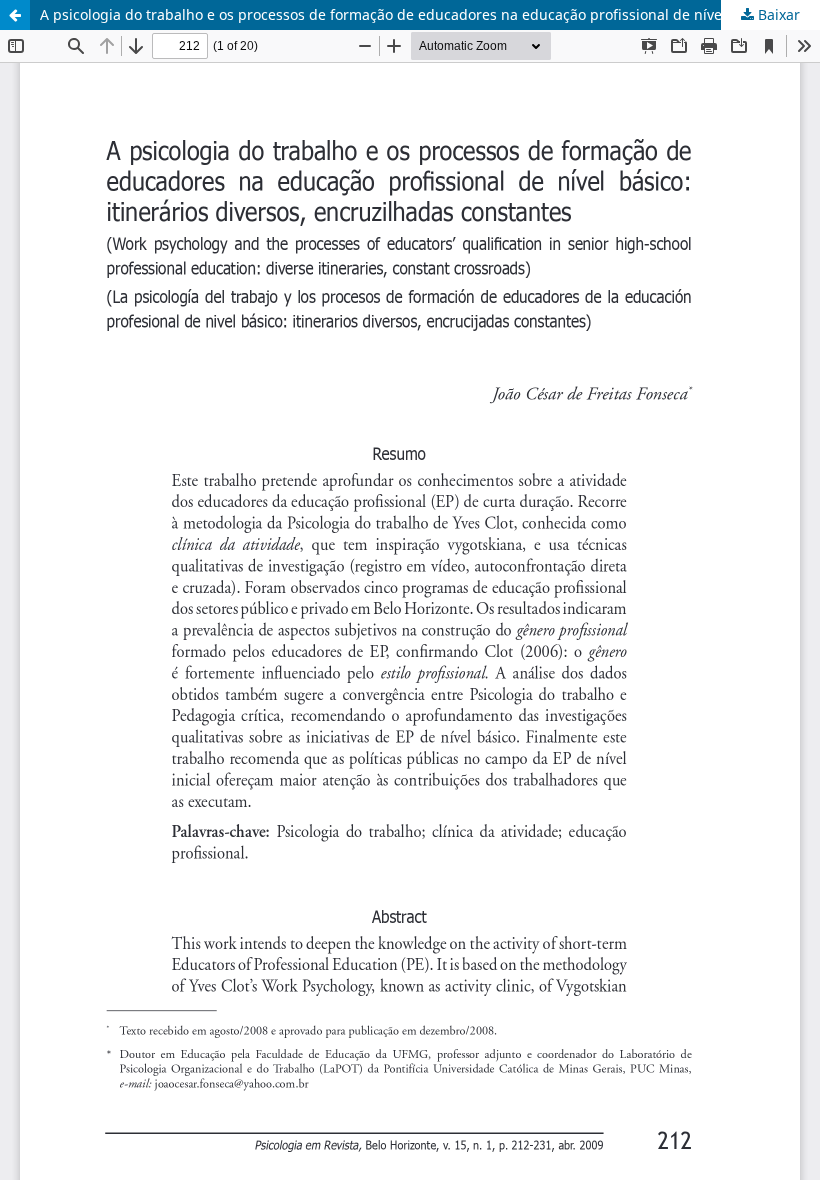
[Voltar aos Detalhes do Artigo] (15, 15)
